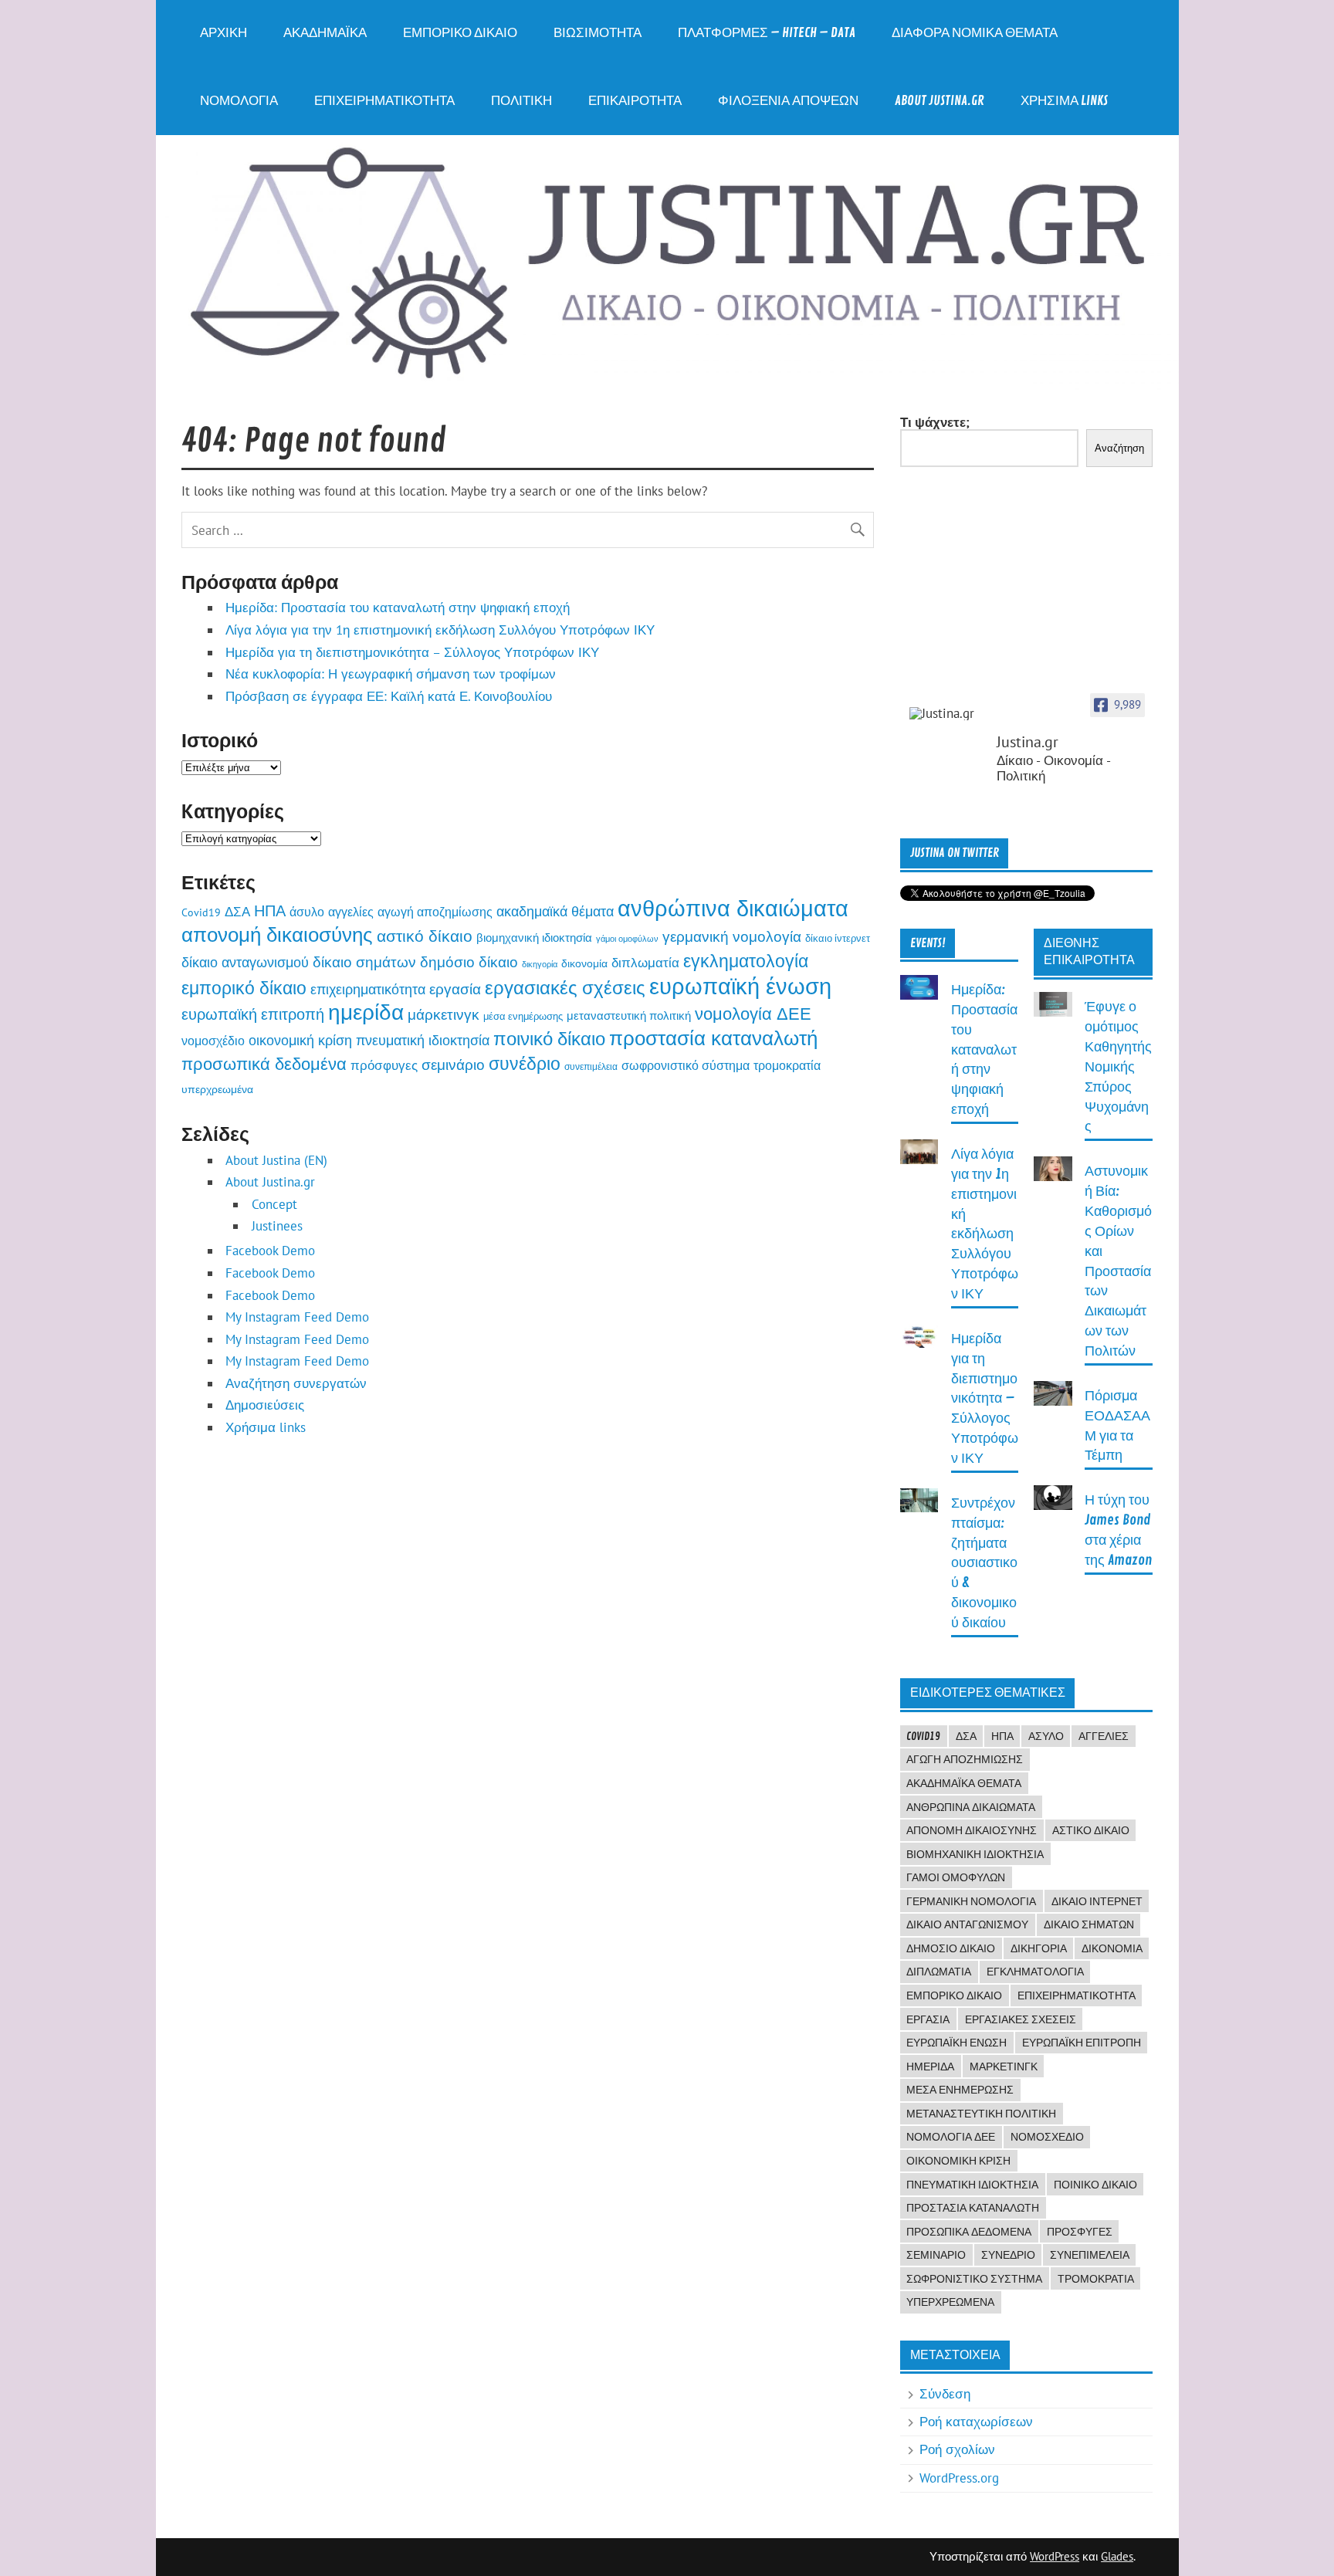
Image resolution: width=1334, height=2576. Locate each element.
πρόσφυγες (384, 1065)
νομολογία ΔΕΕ (753, 1014)
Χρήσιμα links (1064, 101)
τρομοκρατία (787, 1065)
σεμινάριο (453, 1065)
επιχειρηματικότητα (368, 989)
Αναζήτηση (1119, 448)
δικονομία (584, 963)
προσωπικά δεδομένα (264, 1063)
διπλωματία (645, 963)
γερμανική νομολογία (732, 936)
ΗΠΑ (270, 911)
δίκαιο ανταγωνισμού (245, 962)
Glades (1117, 2556)
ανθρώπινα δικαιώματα (733, 908)
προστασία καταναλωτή (713, 1038)
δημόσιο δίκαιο (469, 962)
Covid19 (201, 912)
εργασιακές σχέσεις (565, 987)
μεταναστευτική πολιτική (629, 1015)
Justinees (277, 1226)
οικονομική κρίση (300, 1040)
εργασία (455, 988)
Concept (274, 1204)
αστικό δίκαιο (425, 936)
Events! (928, 943)
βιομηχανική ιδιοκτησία (534, 937)
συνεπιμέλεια (591, 1066)
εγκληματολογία (746, 960)
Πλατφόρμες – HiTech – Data (767, 33)
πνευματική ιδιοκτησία (423, 1040)
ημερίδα (366, 1012)
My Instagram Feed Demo (297, 1317)
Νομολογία (239, 101)
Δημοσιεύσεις (265, 1405)
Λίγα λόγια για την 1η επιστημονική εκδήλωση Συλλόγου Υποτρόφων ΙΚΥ (440, 630)
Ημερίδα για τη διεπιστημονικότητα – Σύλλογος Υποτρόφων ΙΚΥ (412, 652)
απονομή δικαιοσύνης (277, 934)
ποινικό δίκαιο (549, 1038)
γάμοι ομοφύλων (627, 939)
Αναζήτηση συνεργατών (296, 1383)
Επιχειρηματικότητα (384, 101)
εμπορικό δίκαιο (244, 988)
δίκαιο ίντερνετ (838, 938)
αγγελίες (351, 912)
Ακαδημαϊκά (325, 33)
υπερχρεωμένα (217, 1089)
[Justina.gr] (948, 714)
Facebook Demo (270, 1251)
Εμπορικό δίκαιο (460, 33)
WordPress (1055, 2556)
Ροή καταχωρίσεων (976, 2422)
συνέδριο (525, 1063)
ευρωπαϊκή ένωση (740, 986)
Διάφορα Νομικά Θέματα (975, 33)
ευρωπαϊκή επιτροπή (253, 1014)
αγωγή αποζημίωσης (435, 911)
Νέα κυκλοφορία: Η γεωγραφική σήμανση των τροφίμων (391, 674)
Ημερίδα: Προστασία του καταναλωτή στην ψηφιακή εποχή (398, 608)
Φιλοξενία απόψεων (788, 101)
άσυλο (307, 911)
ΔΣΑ (237, 911)
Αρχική (223, 33)
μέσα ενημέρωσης (523, 1016)
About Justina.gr (940, 101)
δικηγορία (540, 964)
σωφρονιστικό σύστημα (686, 1065)
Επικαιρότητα (635, 101)
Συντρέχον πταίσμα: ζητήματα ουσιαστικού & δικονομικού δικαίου (984, 1563)
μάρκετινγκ (444, 1014)
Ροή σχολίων (957, 2449)
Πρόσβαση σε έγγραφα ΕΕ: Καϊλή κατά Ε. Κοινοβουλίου (389, 696)
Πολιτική (521, 101)
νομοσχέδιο (213, 1041)
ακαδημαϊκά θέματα (555, 911)
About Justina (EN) (276, 1160)
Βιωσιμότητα (598, 33)
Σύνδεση (945, 2394)
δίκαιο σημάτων (364, 962)
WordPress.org (959, 2478)
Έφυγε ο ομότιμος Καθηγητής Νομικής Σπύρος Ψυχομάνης (1118, 1067)
